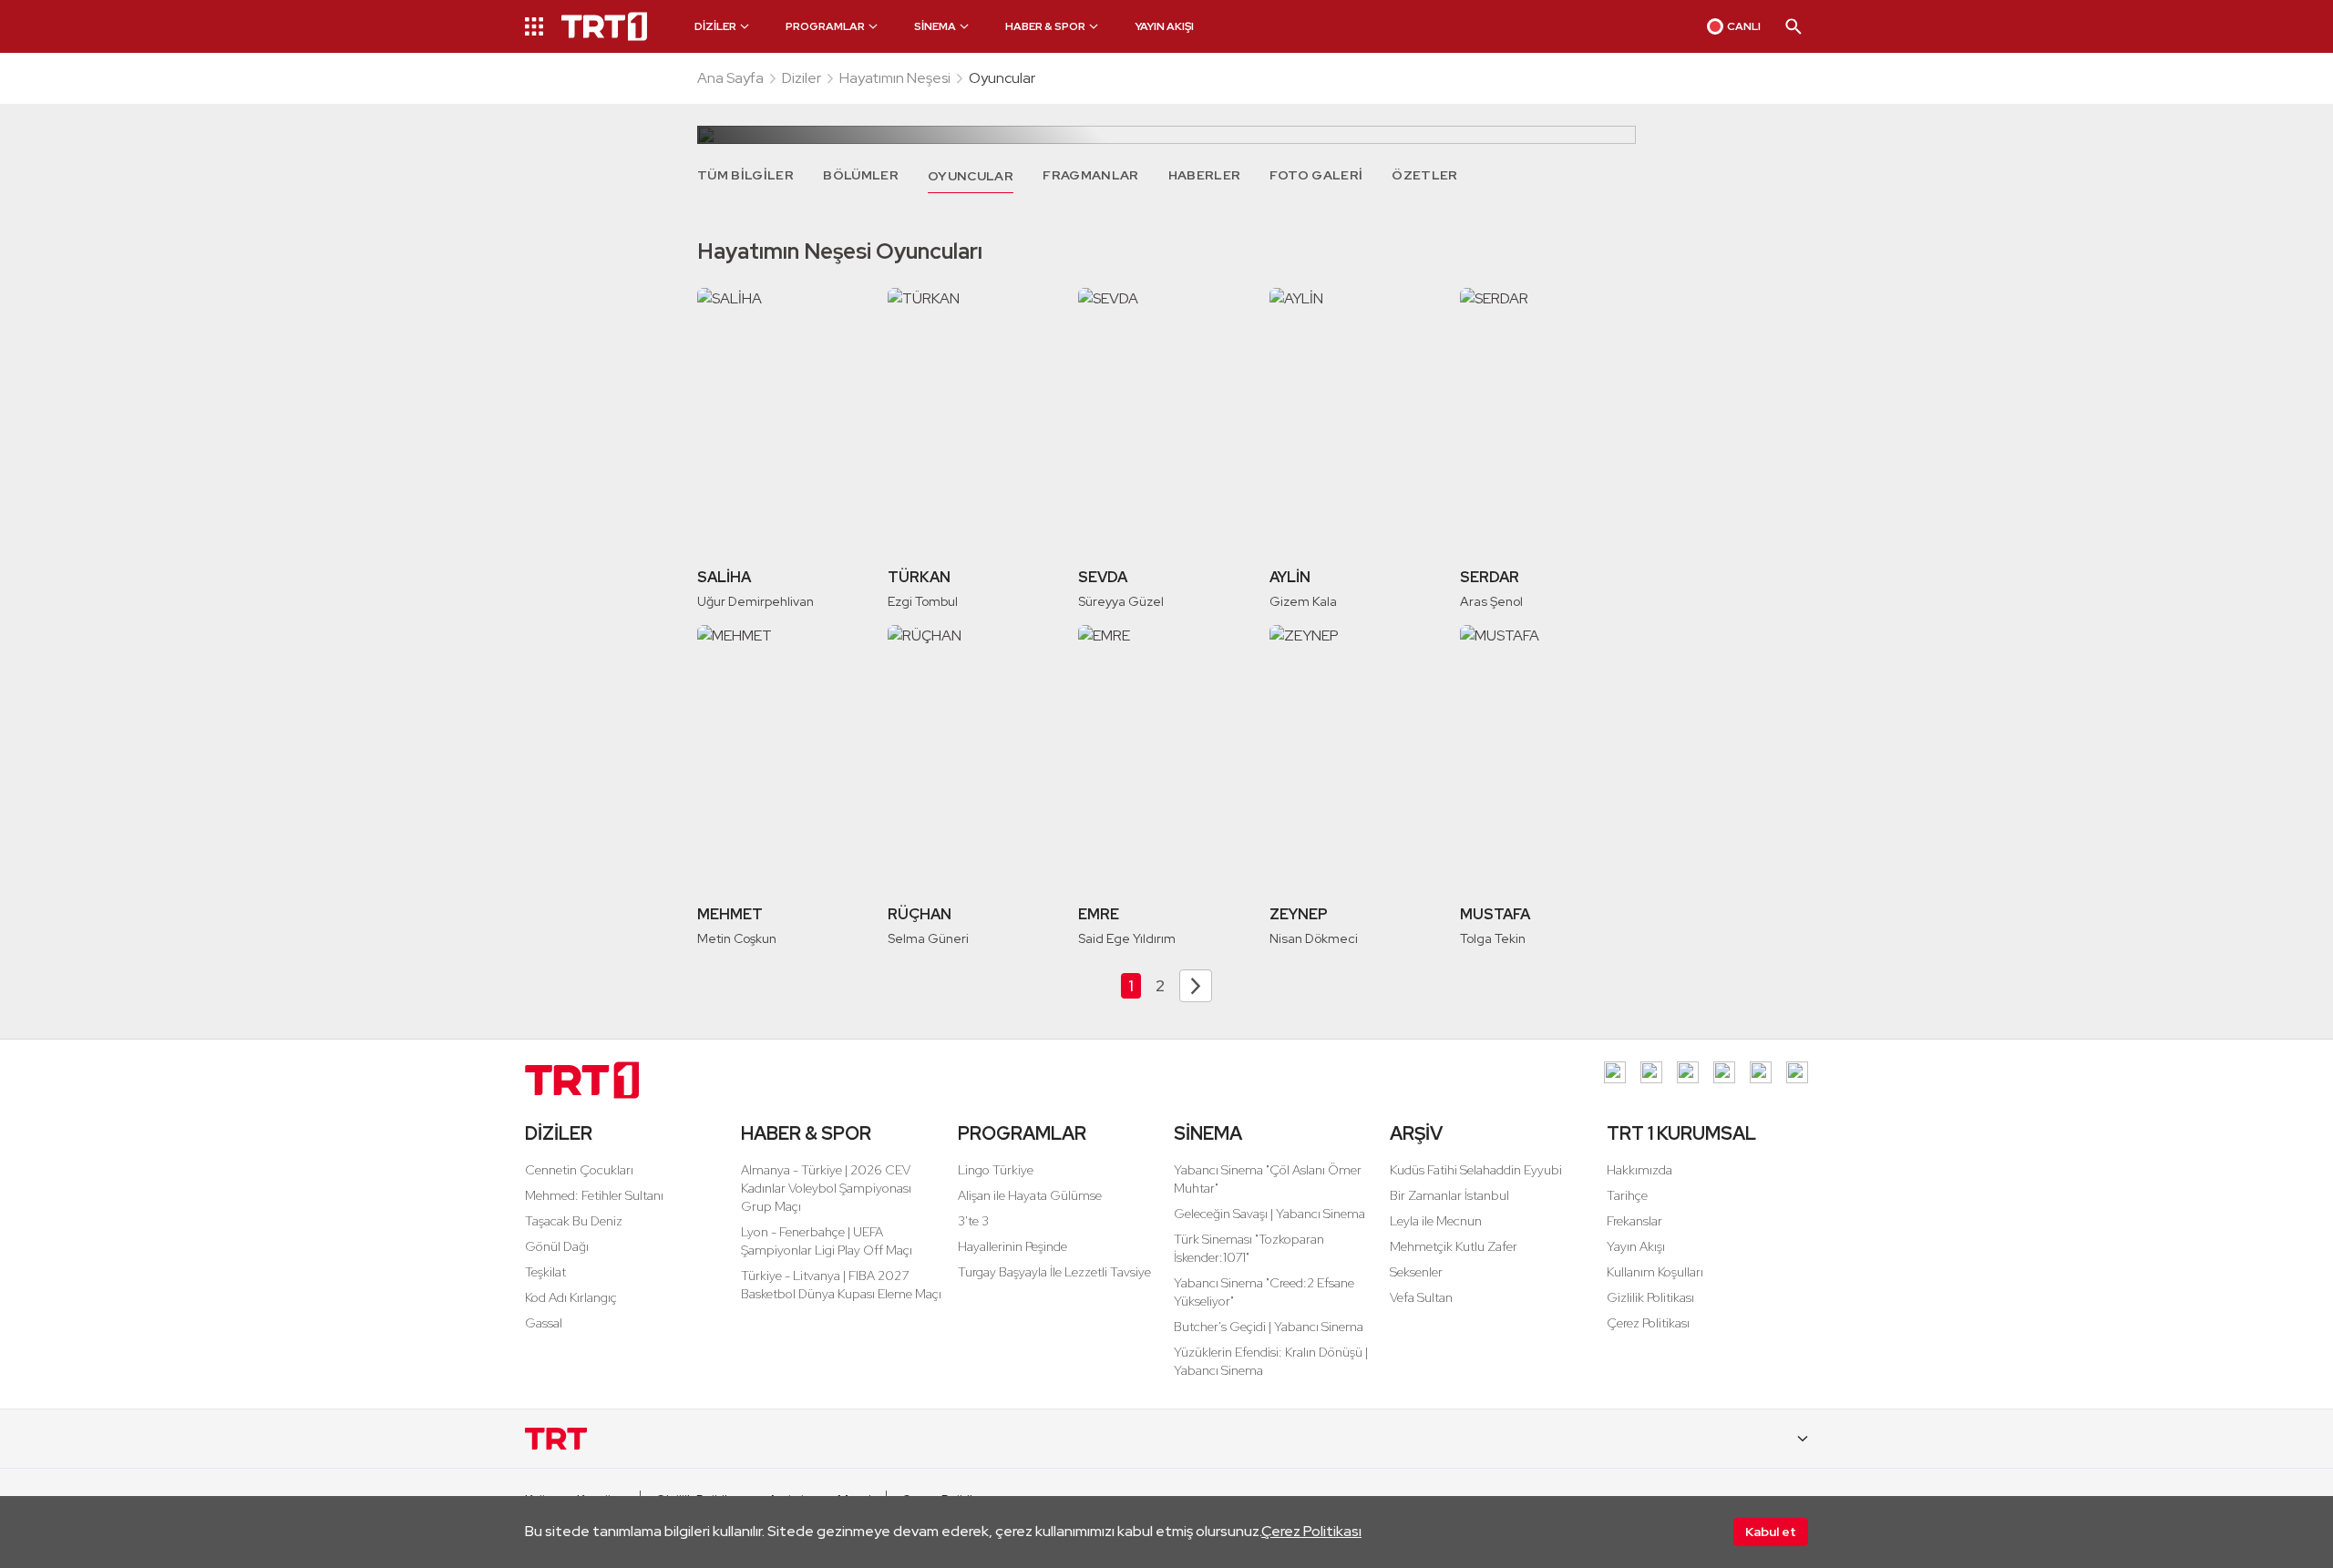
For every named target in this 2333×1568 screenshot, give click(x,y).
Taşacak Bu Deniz (574, 1221)
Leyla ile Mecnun (1436, 1221)
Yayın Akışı (1636, 1246)
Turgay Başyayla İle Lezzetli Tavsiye (1054, 1272)
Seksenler (1416, 1272)
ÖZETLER (1424, 175)
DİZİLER (559, 1133)
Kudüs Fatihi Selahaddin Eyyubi (1476, 1170)
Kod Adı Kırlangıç (571, 1297)
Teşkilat (545, 1272)
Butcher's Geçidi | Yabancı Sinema (1269, 1327)
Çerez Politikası (1311, 1531)
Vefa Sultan (1421, 1297)
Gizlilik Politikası (1650, 1297)
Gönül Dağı (557, 1246)
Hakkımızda (1639, 1170)
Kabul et (1771, 1532)
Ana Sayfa (730, 78)
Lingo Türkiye (996, 1170)
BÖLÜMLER (861, 175)
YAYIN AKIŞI (1164, 26)
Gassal (544, 1323)
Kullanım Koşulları (1655, 1272)
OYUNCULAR (971, 176)
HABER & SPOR (806, 1133)
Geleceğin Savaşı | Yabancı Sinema (1269, 1214)
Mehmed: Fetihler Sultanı (594, 1195)
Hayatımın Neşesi (895, 78)
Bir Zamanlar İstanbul (1449, 1195)
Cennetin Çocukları (579, 1170)
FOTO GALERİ (1316, 175)
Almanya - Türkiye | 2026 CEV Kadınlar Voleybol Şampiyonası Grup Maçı (826, 1188)
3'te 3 (973, 1221)
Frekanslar (1634, 1221)
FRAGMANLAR (1091, 175)
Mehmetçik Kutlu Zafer (1454, 1246)
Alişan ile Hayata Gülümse (1030, 1195)
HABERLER (1205, 175)
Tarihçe (1627, 1195)
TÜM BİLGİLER (745, 175)
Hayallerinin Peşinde (1012, 1246)
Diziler (802, 78)
